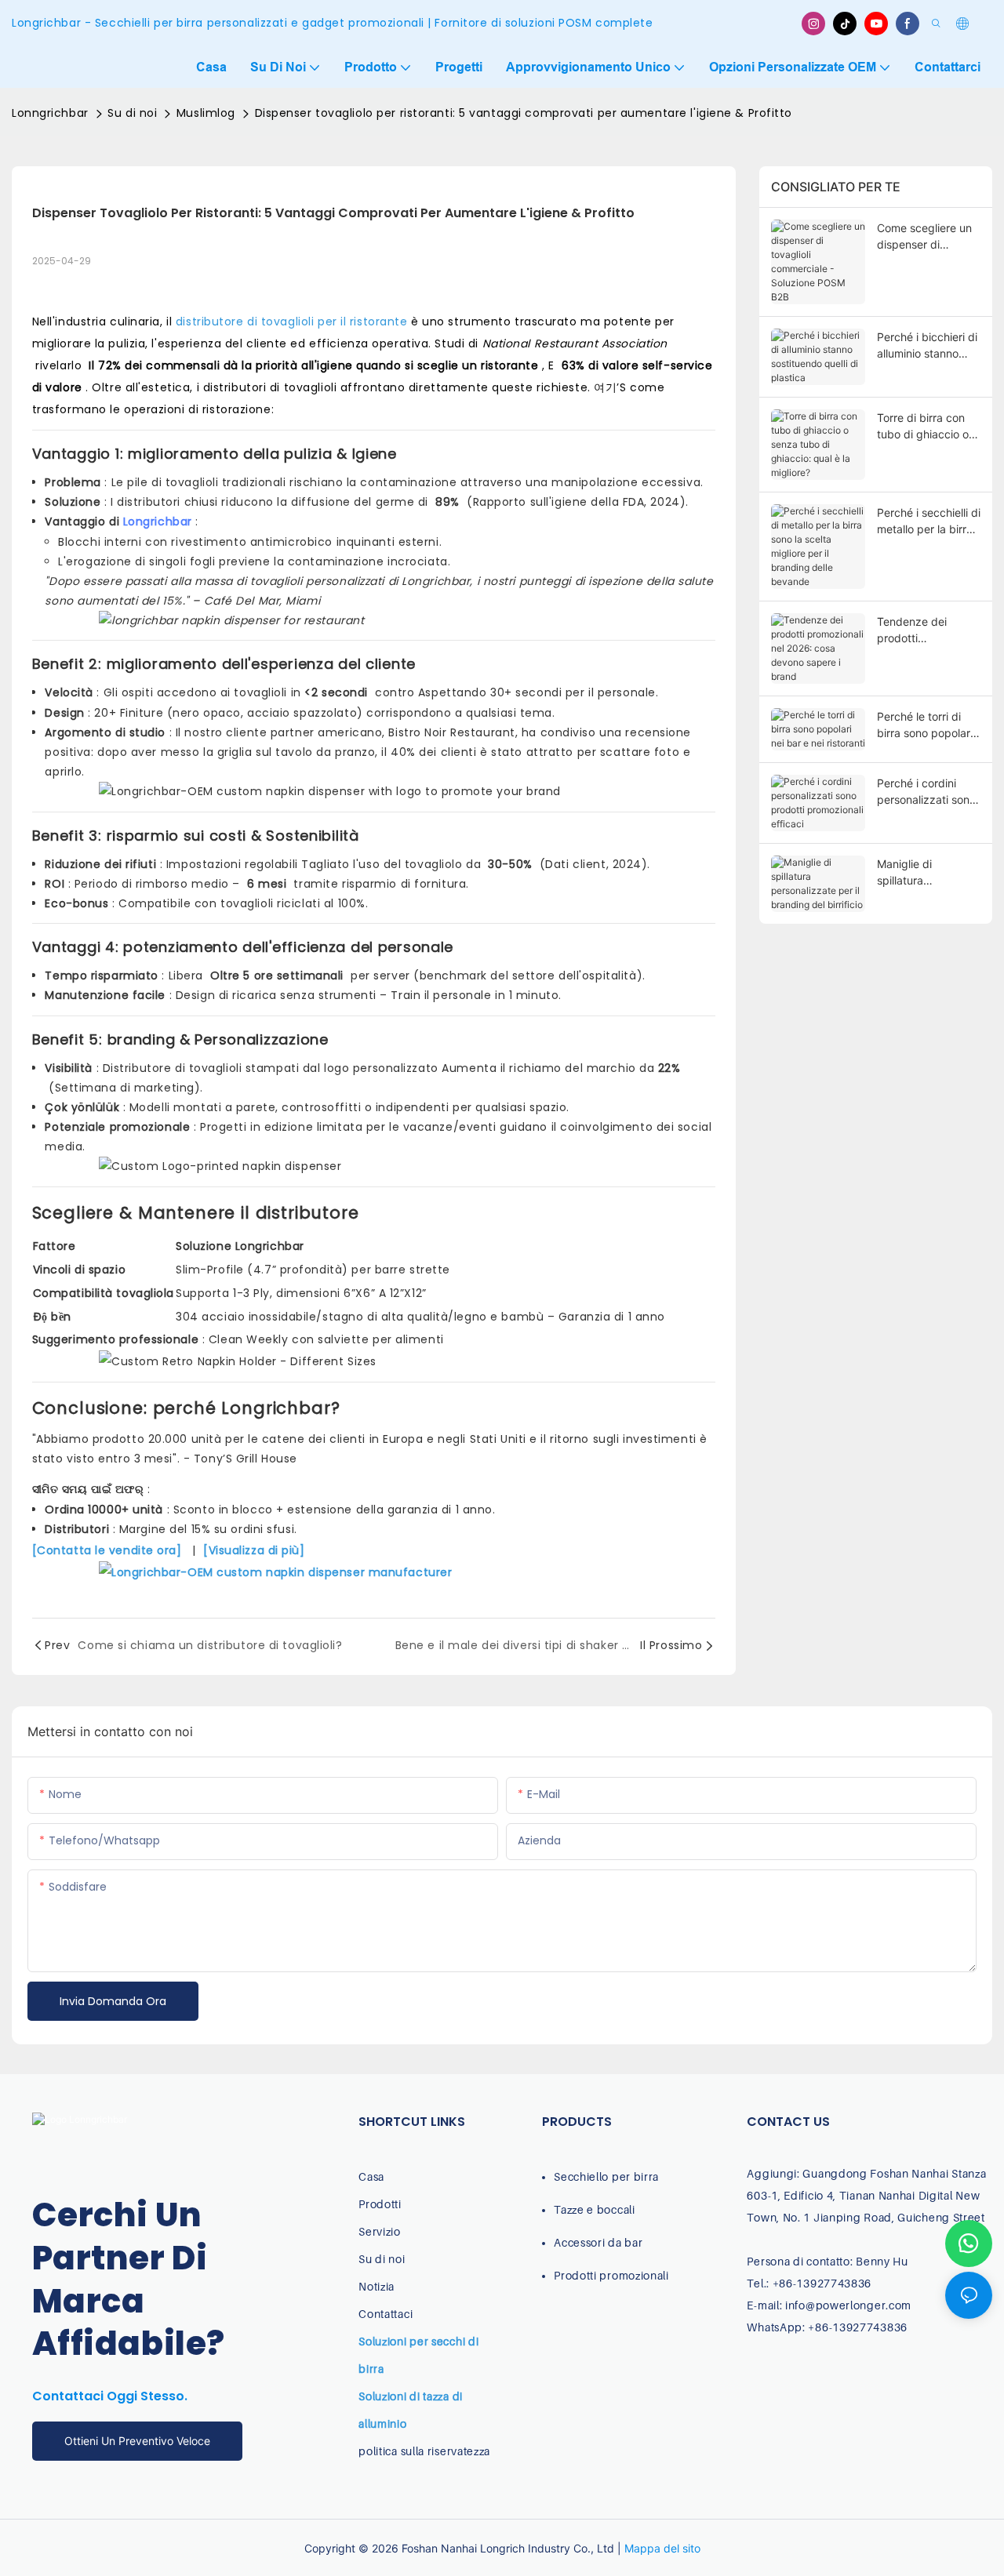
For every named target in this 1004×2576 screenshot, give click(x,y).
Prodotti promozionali (611, 2275)
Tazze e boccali (595, 2209)
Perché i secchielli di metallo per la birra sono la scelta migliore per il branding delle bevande (929, 521)
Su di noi (132, 113)
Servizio (380, 2231)
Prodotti (380, 2204)
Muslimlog (206, 113)
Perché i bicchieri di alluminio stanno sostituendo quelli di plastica (928, 346)
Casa (371, 2176)
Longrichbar (160, 521)
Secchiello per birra (606, 2176)
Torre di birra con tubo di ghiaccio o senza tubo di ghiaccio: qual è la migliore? (923, 427)
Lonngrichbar (50, 113)
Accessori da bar (598, 2242)
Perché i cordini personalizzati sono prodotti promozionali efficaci (926, 792)
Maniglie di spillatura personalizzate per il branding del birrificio (929, 873)
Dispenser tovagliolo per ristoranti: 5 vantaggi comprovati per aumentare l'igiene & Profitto (524, 113)
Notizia (376, 2286)
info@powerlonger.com (848, 2305)
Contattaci (386, 2314)
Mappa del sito (662, 2548)
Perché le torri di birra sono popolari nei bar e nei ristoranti (925, 725)
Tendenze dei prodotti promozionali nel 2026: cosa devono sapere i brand (926, 630)
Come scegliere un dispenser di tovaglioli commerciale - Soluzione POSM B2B (924, 237)
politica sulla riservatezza (424, 2451)
